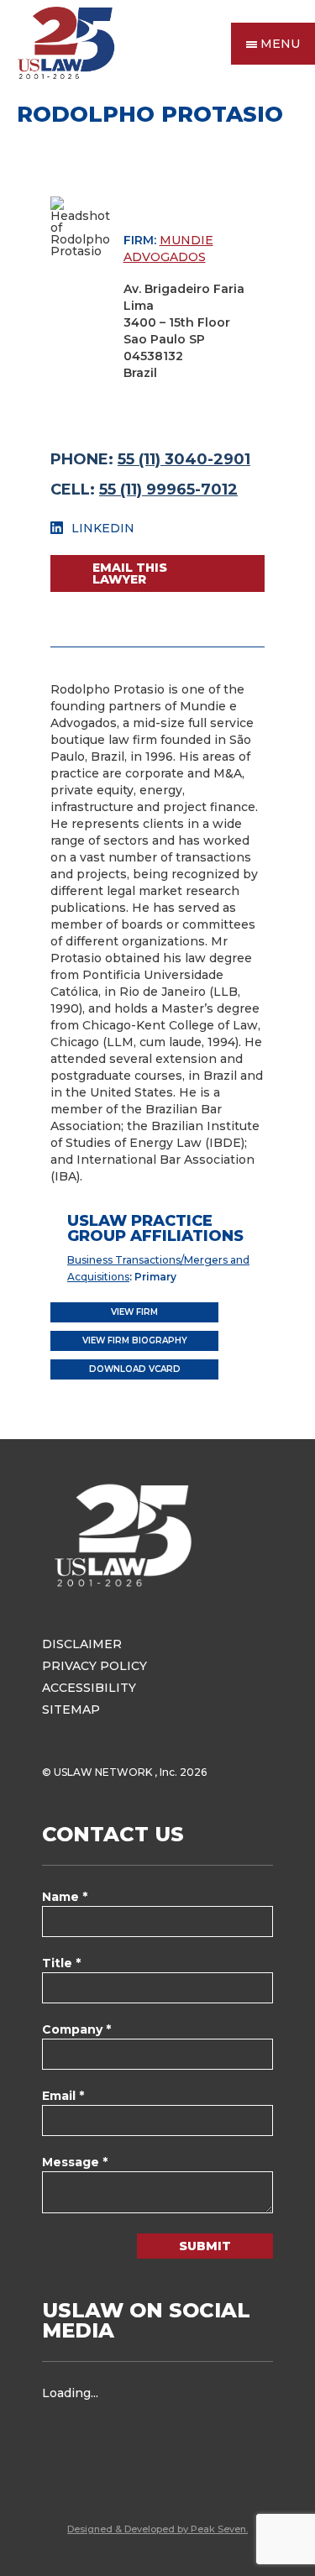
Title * (61, 1963)
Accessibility (89, 1688)
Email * (63, 2096)
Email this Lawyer (130, 573)
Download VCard (135, 1369)
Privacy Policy (94, 1666)
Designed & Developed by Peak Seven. (157, 2529)
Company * (76, 2029)
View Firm (134, 1312)
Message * (75, 2162)
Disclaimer (82, 1644)
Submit (205, 2246)
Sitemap (71, 1709)
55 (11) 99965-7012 (168, 490)
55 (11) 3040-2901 (184, 459)
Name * (65, 1897)
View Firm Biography (135, 1340)
